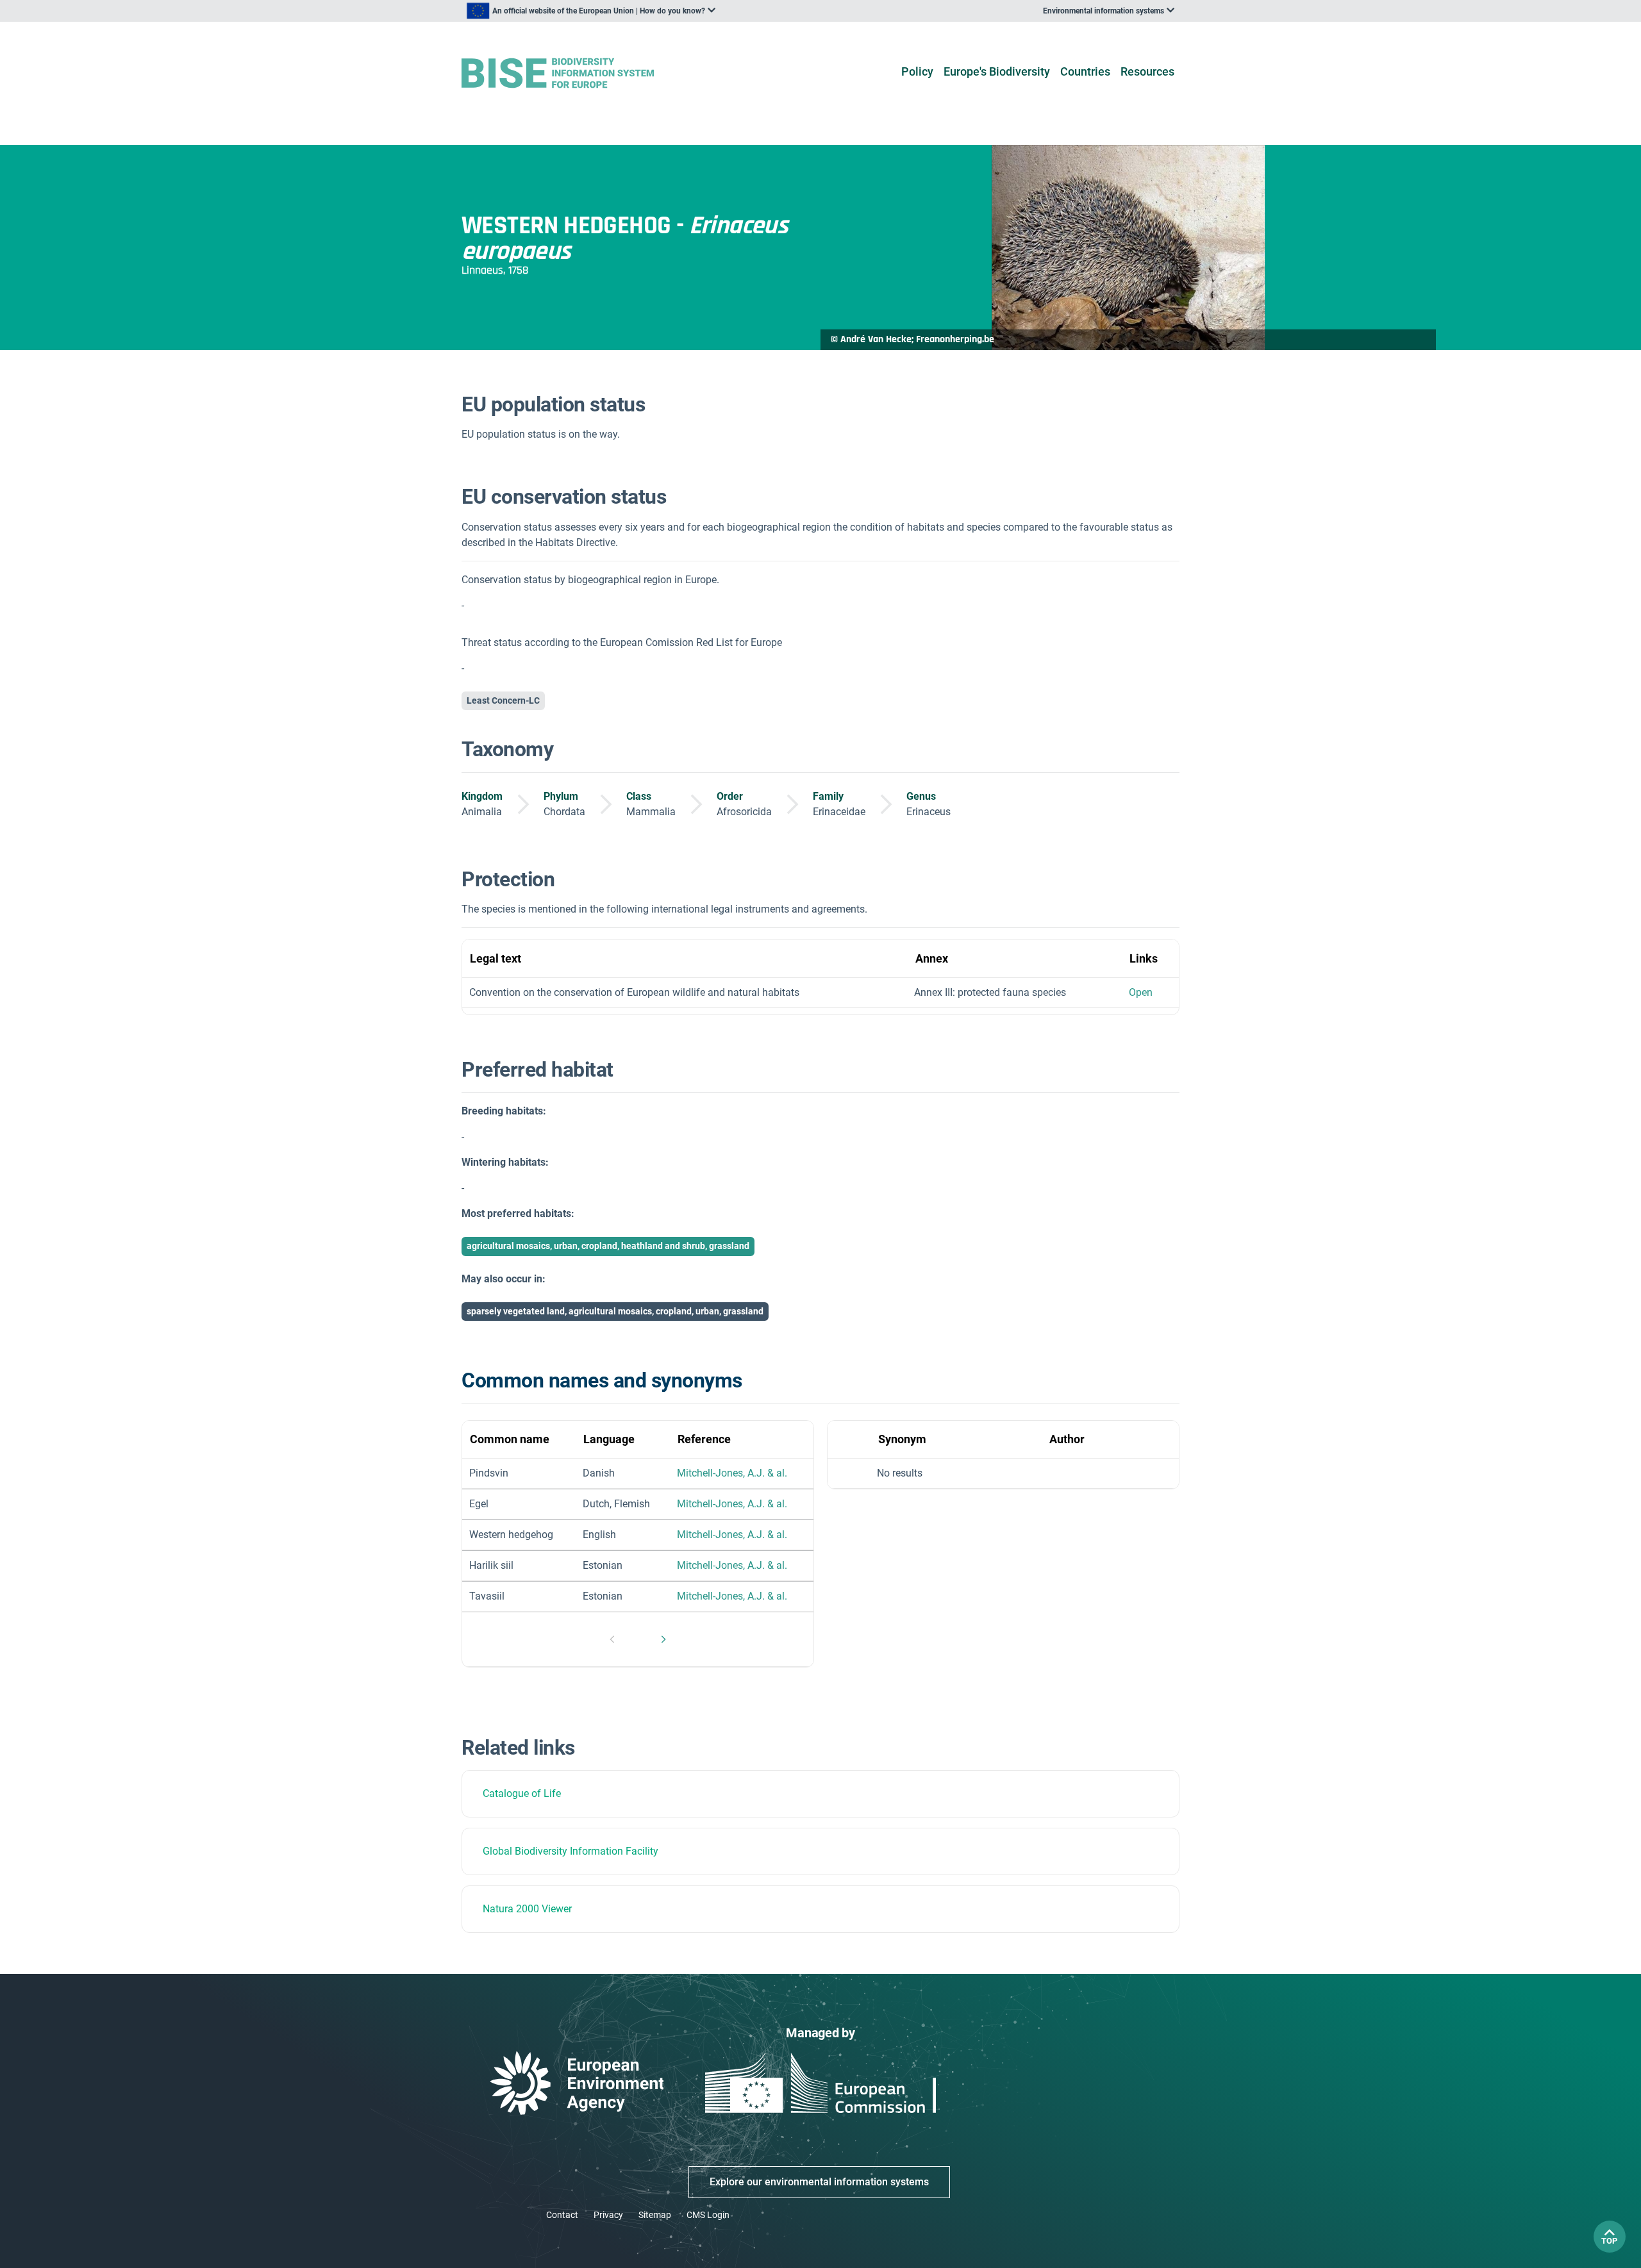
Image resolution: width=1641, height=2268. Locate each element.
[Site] (578, 73)
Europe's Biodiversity (997, 71)
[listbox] (591, 11)
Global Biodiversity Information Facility (571, 1851)
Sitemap (655, 2215)
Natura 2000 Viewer (527, 1909)
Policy (917, 71)
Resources (1147, 71)
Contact (562, 2215)
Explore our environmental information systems (819, 2182)
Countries (1085, 71)
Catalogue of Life (522, 1793)
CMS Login (708, 2215)
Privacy (608, 2215)
